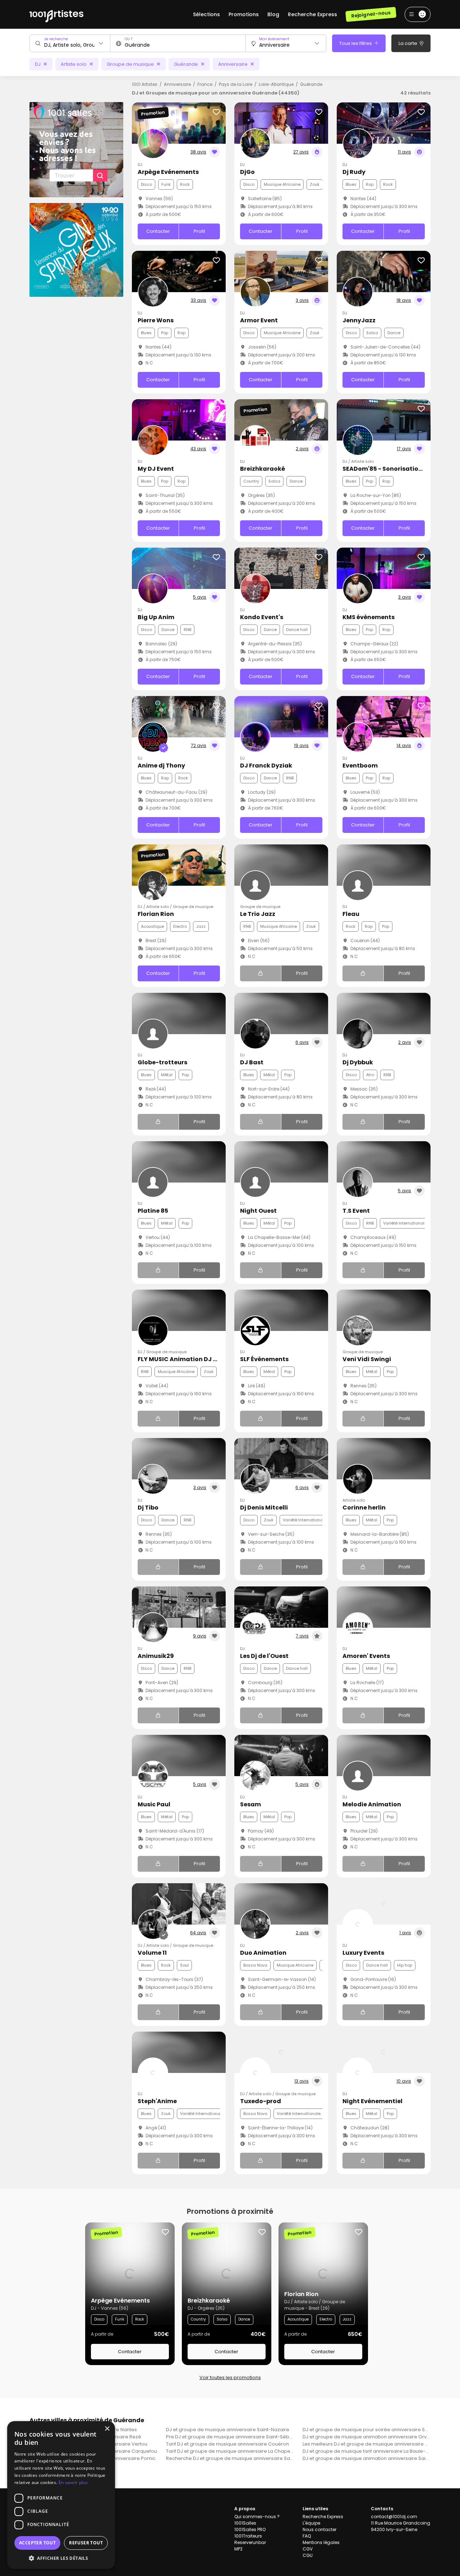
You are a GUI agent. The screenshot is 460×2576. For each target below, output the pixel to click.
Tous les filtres (356, 43)
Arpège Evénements (168, 172)
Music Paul (154, 1804)
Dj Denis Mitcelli (264, 1508)
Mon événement (274, 39)
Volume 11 (152, 1953)
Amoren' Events (366, 1656)
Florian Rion (156, 914)
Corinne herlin (364, 1508)
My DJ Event (156, 469)
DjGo (247, 172)
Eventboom (360, 766)
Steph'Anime (157, 2101)
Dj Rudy (354, 172)
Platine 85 (153, 1211)
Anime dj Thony (161, 766)
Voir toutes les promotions (230, 2377)
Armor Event (259, 320)
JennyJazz (359, 320)
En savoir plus (73, 2482)
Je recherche (56, 39)
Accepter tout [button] (37, 2543)
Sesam (250, 1804)
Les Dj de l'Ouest (264, 1656)
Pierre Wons (156, 320)
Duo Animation (263, 1953)
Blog (273, 14)
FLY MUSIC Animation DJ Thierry (186, 1359)
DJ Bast (252, 1062)
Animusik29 (156, 1656)
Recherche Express (312, 14)
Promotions (244, 14)
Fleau (351, 914)
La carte (408, 43)
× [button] (107, 2429)
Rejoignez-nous (371, 14)
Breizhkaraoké (263, 469)
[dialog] (61, 2495)
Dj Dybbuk (358, 1062)
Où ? (128, 39)
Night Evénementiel (372, 2101)
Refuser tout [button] (86, 2543)
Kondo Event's (262, 617)
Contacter (158, 231)
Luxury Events (363, 1953)
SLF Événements (264, 1359)
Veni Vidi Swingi (367, 1359)
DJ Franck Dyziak (266, 766)
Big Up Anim (156, 617)
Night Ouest (258, 1211)
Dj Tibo (148, 1508)
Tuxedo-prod (261, 2101)
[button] (61, 2558)
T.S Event (356, 1211)
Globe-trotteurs (162, 1062)
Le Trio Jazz (258, 914)
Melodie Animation (372, 1804)
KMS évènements (369, 617)
